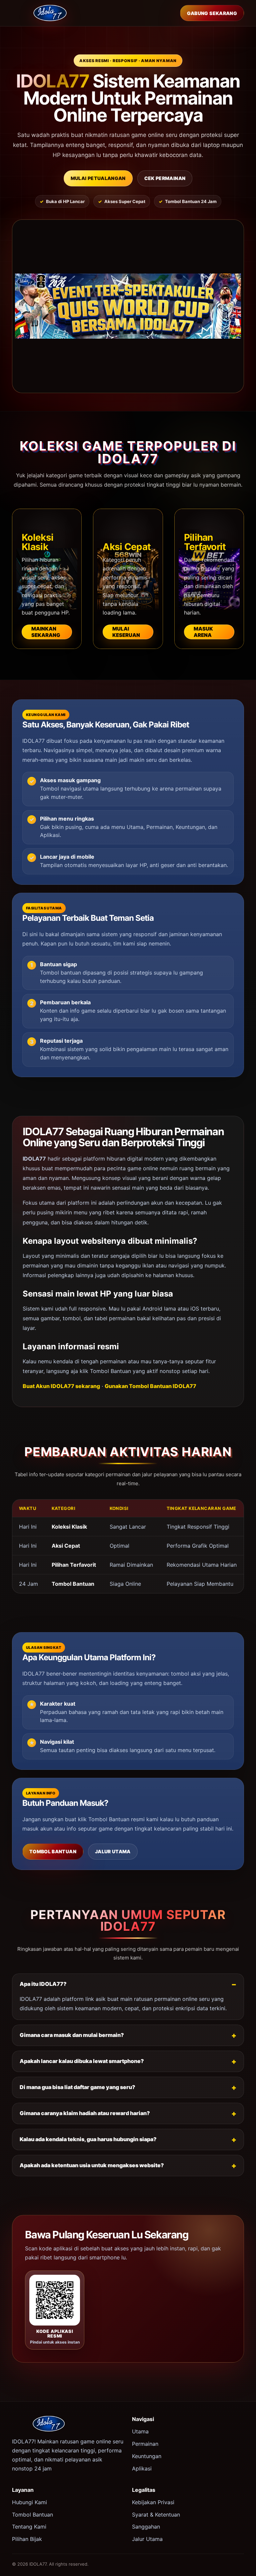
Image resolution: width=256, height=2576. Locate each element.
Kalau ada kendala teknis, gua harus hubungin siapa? (88, 2139)
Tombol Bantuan (53, 1851)
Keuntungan (147, 2456)
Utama (140, 2431)
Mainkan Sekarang (46, 632)
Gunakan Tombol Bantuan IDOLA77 (150, 1386)
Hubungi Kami (29, 2502)
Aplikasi (142, 2468)
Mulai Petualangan (98, 178)
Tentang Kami (29, 2527)
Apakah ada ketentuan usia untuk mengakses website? (92, 2165)
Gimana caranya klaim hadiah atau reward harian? (85, 2113)
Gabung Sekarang (212, 13)
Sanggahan (146, 2527)
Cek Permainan (165, 178)
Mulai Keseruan (126, 632)
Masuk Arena (203, 632)
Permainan (145, 2444)
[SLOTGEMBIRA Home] (50, 13)
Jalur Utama (113, 1851)
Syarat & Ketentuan (156, 2515)
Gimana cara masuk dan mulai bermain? (72, 2035)
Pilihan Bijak (27, 2539)
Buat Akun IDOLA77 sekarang (61, 1386)
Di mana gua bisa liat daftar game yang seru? (77, 2087)
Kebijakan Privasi (153, 2502)
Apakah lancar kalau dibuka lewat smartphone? (82, 2061)
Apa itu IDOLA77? (43, 1984)
